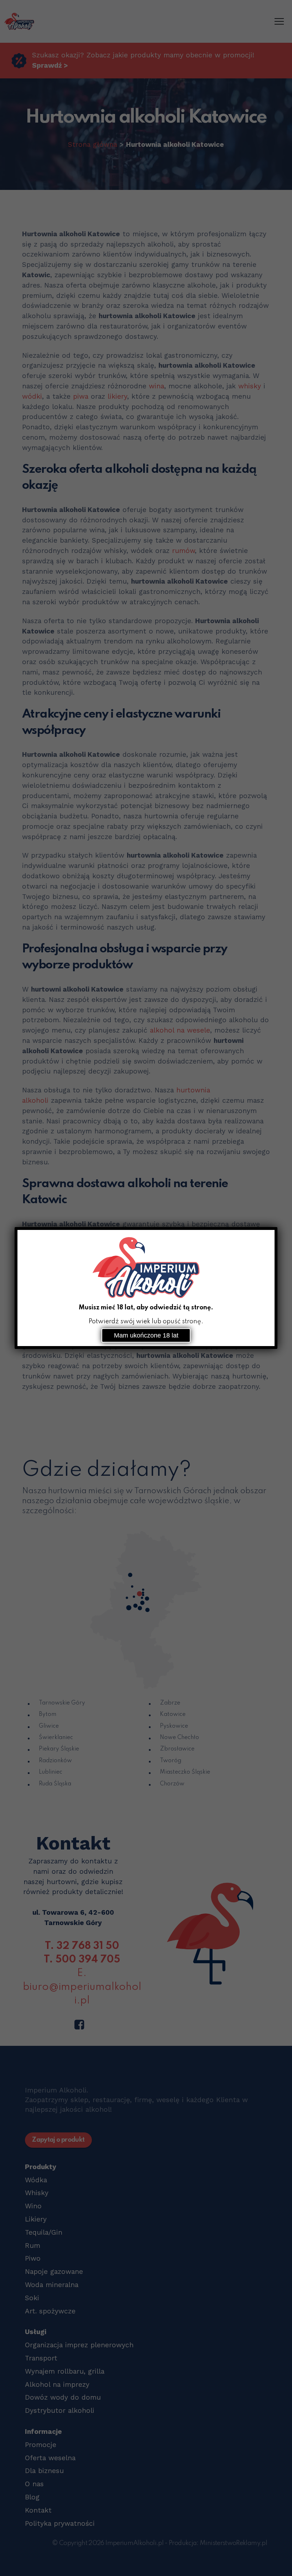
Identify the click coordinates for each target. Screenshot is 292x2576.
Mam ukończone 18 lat (146, 1335)
